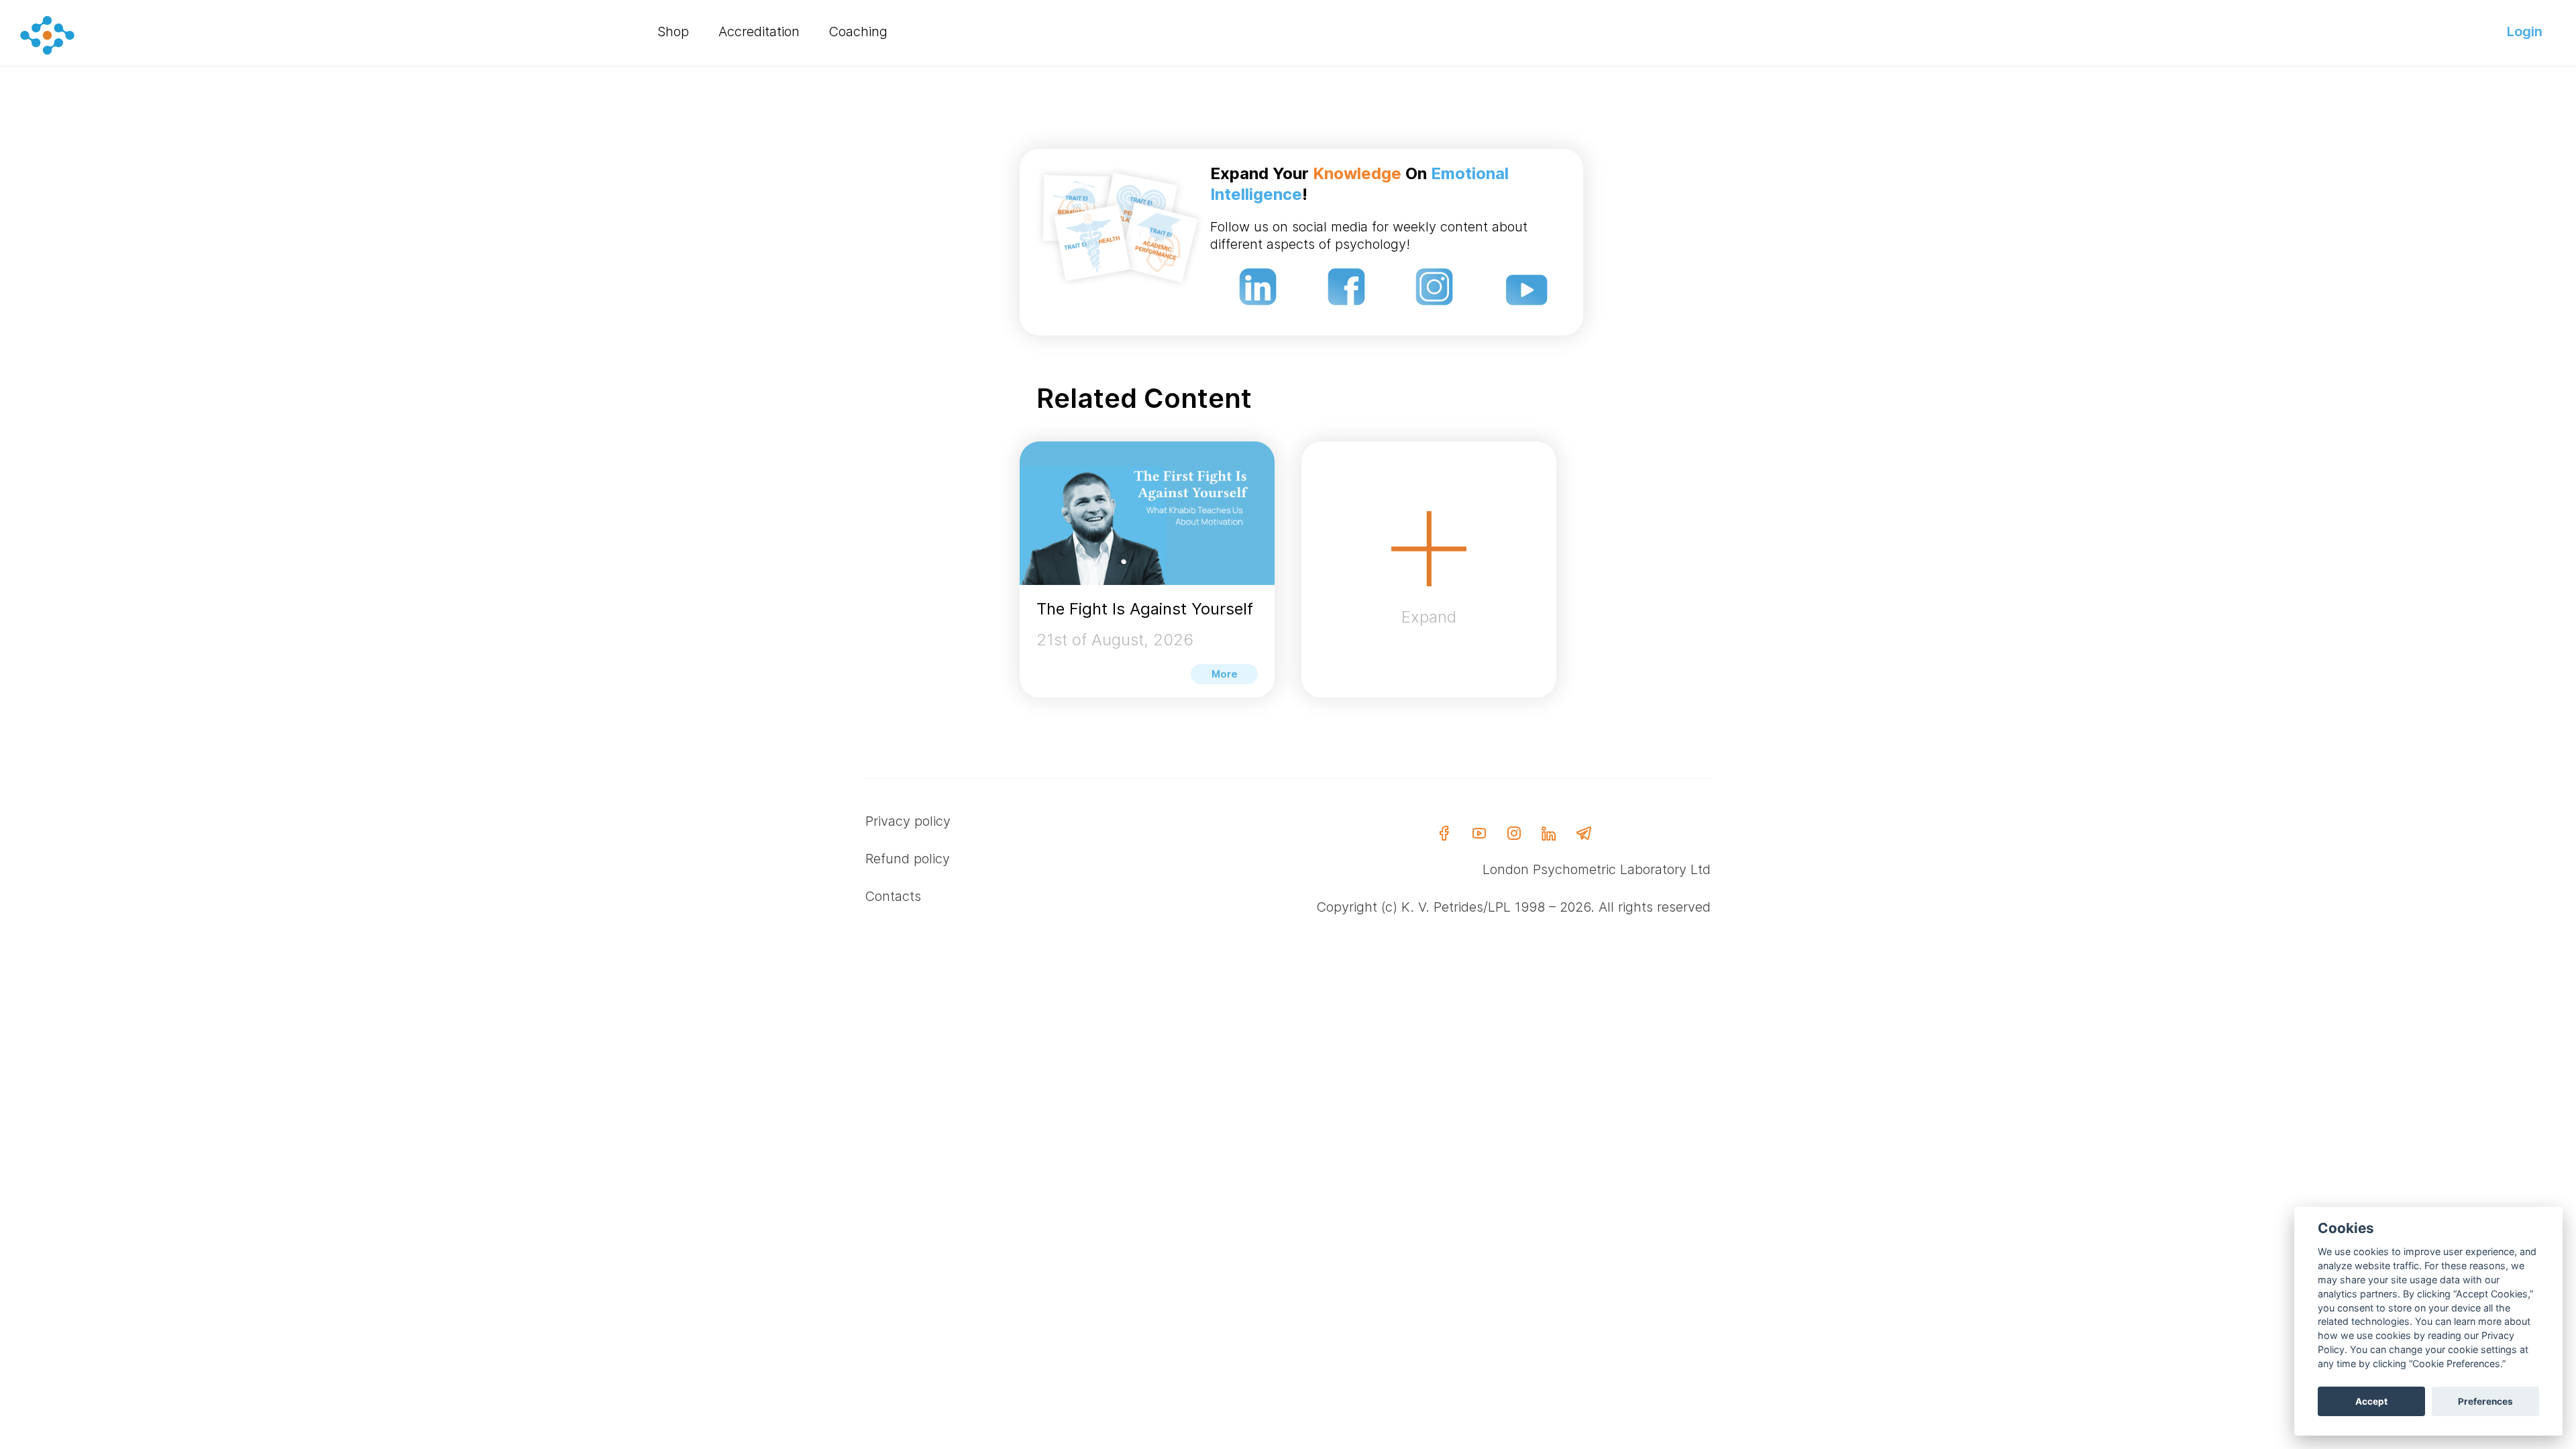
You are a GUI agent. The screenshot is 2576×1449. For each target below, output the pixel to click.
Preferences (2485, 1401)
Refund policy (908, 859)
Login (2525, 32)
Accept (2371, 1401)
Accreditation (759, 32)
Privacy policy (908, 821)
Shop (673, 32)
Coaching (858, 32)
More (1225, 674)
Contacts (893, 896)
